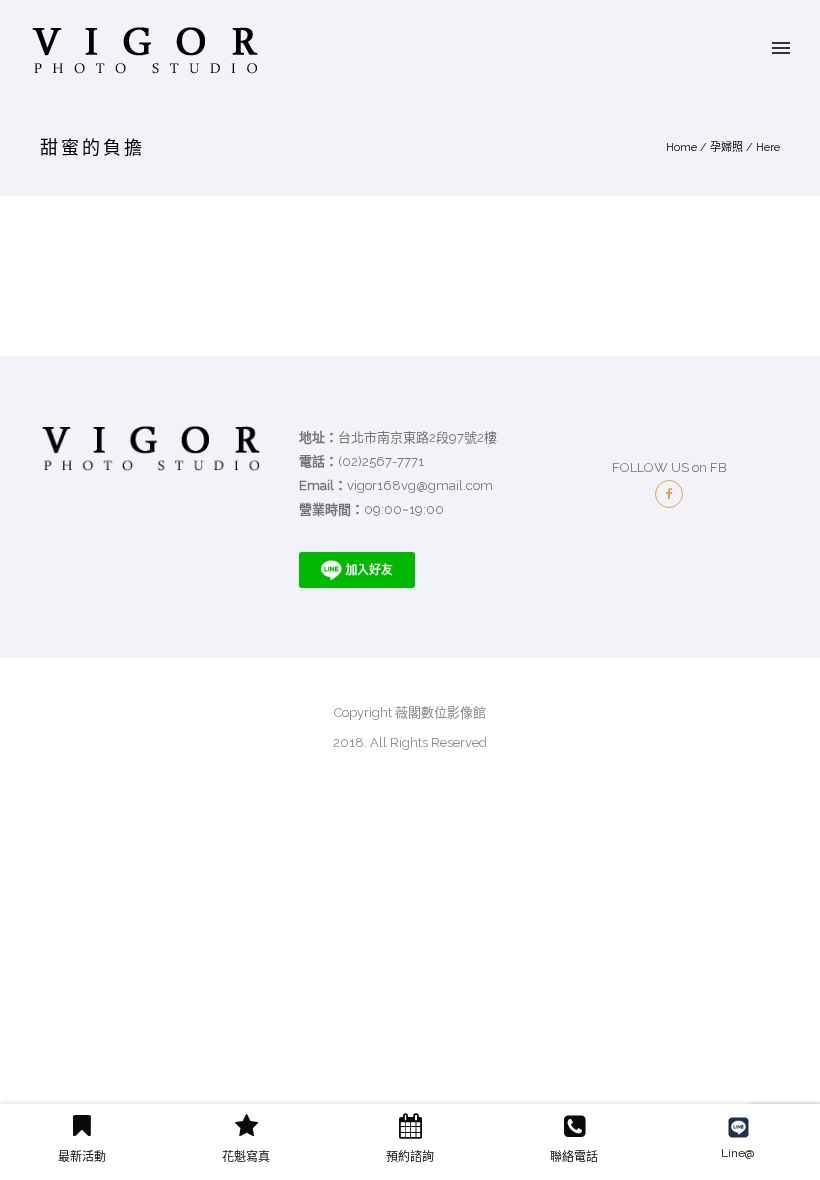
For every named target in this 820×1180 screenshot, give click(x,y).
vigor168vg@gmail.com (420, 485)
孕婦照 (726, 147)
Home (681, 147)
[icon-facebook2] (669, 494)
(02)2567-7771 (381, 461)
